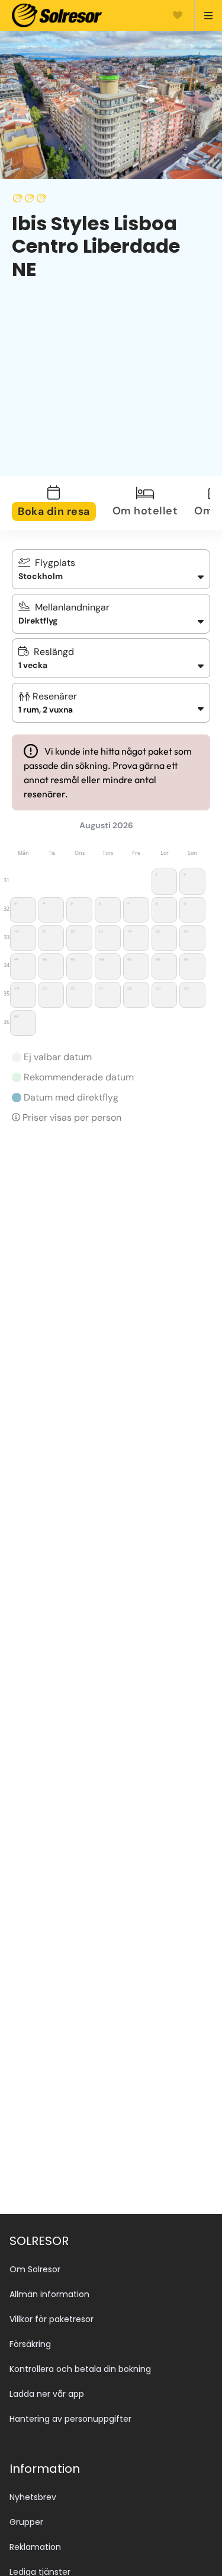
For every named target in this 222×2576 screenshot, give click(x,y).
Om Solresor (35, 2269)
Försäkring (30, 2344)
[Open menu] (203, 15)
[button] (111, 703)
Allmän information (49, 2294)
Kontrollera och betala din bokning (80, 2369)
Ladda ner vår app (47, 2394)
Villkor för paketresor (52, 2319)
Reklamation (35, 2547)
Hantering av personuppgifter (70, 2419)
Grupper (26, 2522)
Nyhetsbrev (33, 2497)
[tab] (61, 503)
